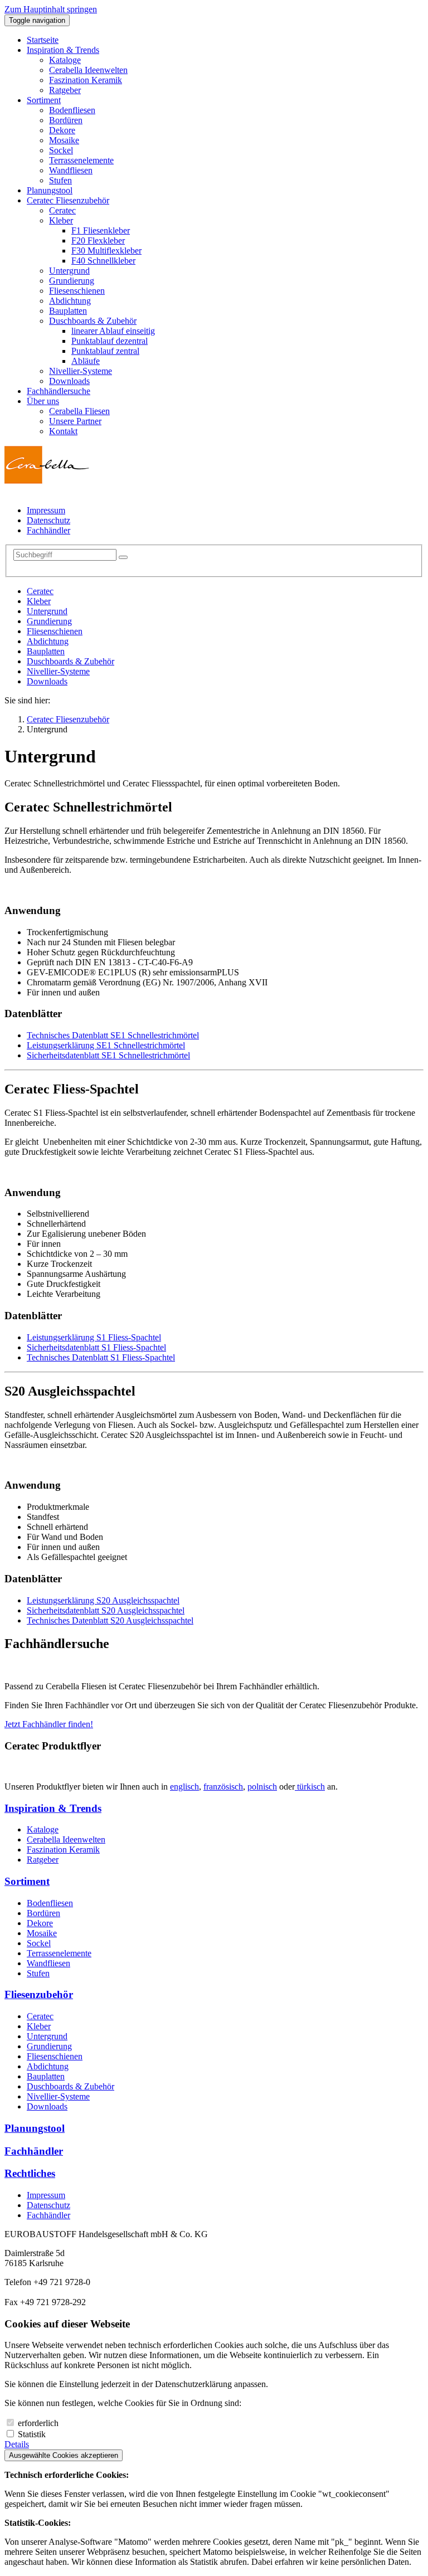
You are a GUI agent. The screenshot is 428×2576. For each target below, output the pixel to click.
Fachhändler (34, 2151)
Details (17, 2444)
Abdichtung (48, 641)
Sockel (39, 1943)
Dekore (40, 1923)
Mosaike (42, 1933)
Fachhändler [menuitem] (48, 530)
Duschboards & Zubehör (70, 661)
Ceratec (40, 591)
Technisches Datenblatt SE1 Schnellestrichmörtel (113, 1035)
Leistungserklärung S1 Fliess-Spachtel (94, 1337)
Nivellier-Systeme (58, 671)
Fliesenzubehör (39, 1994)
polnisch (262, 1787)
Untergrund (47, 611)
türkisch (310, 1787)
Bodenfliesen (50, 1903)
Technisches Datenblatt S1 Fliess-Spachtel (101, 1357)
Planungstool (35, 2128)
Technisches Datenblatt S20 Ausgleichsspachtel (110, 1620)
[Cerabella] (47, 481)
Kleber (39, 601)
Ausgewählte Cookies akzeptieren (64, 2455)
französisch (223, 1787)
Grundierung (49, 621)
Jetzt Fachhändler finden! (49, 1724)
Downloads (47, 681)
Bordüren (43, 1913)
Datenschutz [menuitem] (48, 520)
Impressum (46, 2195)
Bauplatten (46, 651)
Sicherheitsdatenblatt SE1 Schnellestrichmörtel (108, 1055)
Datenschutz (48, 2205)
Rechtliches (30, 2173)
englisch (184, 1787)
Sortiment (27, 1881)
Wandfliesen (48, 1963)
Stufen (38, 1973)
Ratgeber (43, 1860)
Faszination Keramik (63, 1850)
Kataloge (43, 1829)
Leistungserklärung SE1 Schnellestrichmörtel (106, 1045)
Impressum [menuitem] (46, 510)
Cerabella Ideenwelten (66, 1839)
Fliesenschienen (55, 631)
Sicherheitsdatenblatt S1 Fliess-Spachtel (96, 1347)
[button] (63, 50)
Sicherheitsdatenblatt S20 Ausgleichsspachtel (106, 1610)
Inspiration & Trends (53, 1808)
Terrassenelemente (59, 1953)
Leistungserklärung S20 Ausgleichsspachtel (103, 1600)
